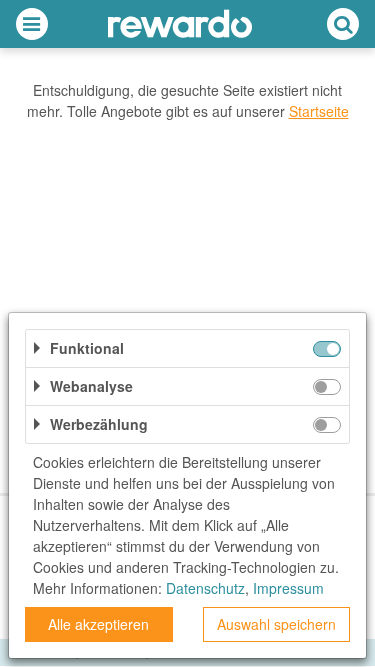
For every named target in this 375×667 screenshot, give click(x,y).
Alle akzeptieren (98, 624)
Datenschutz (205, 588)
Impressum (288, 588)
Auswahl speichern (276, 624)
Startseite (319, 111)
